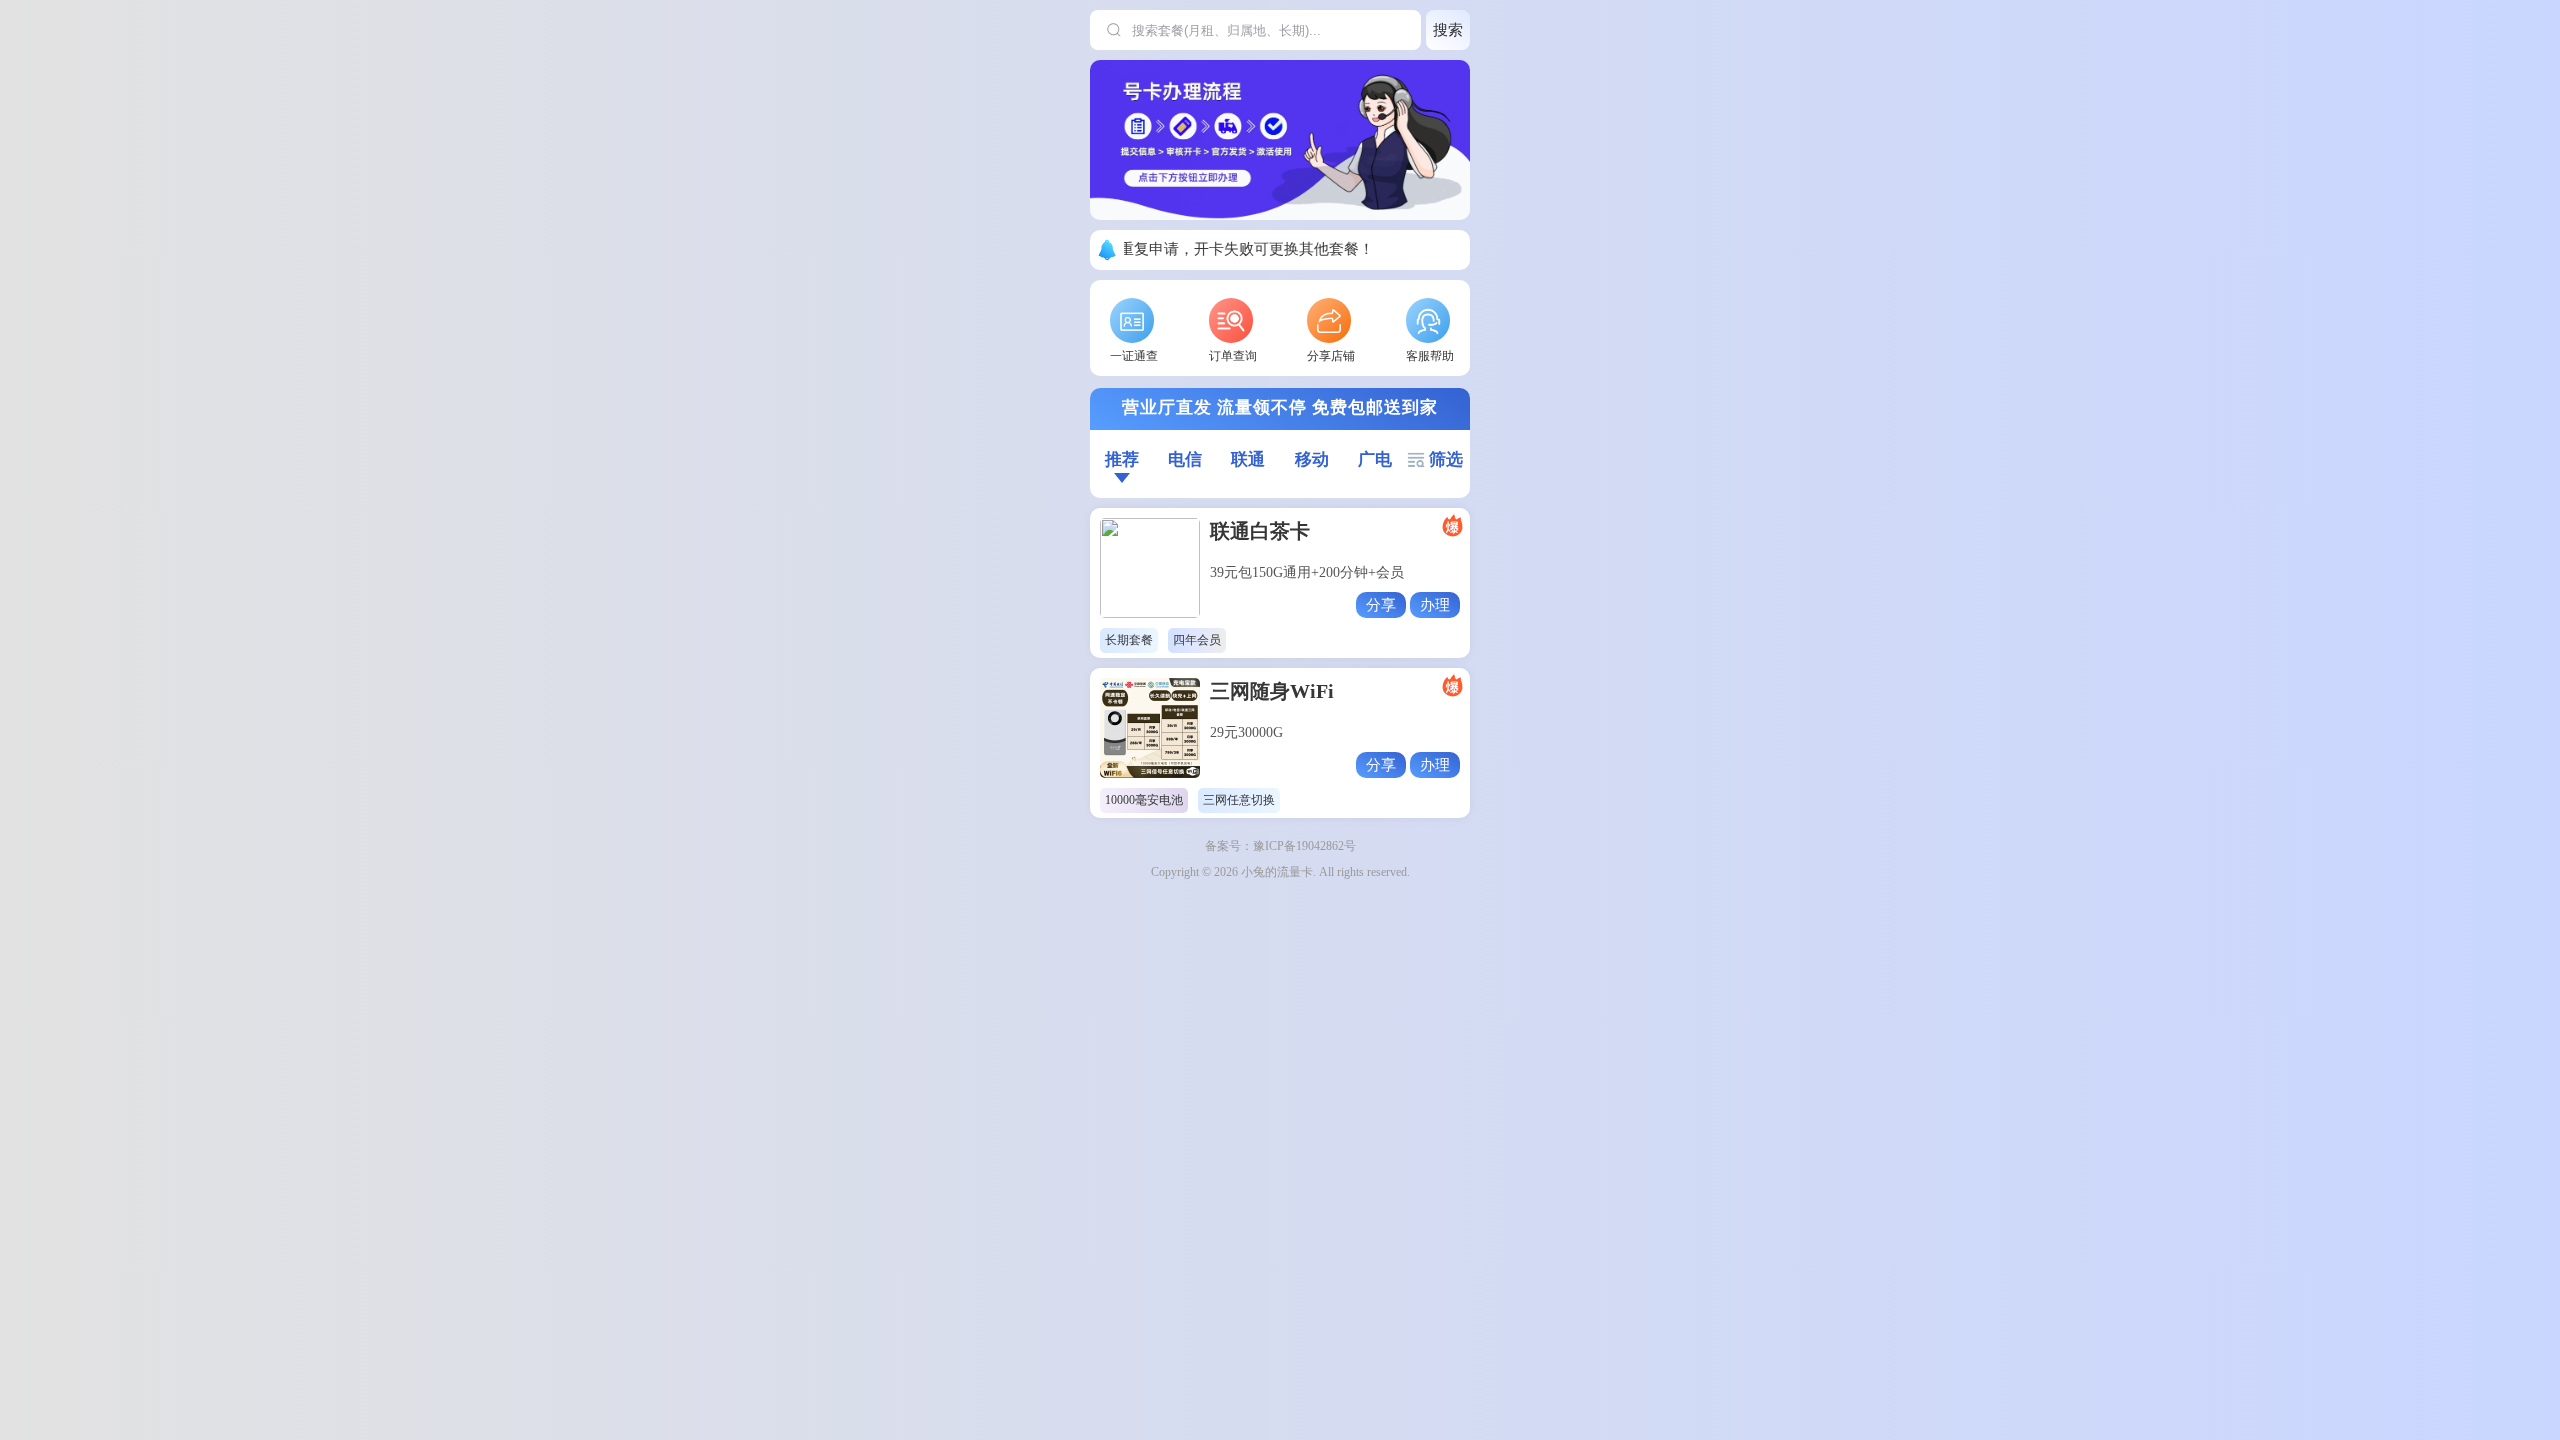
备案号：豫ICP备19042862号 (1280, 846)
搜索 (1448, 29)
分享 (1381, 604)
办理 (1435, 604)
